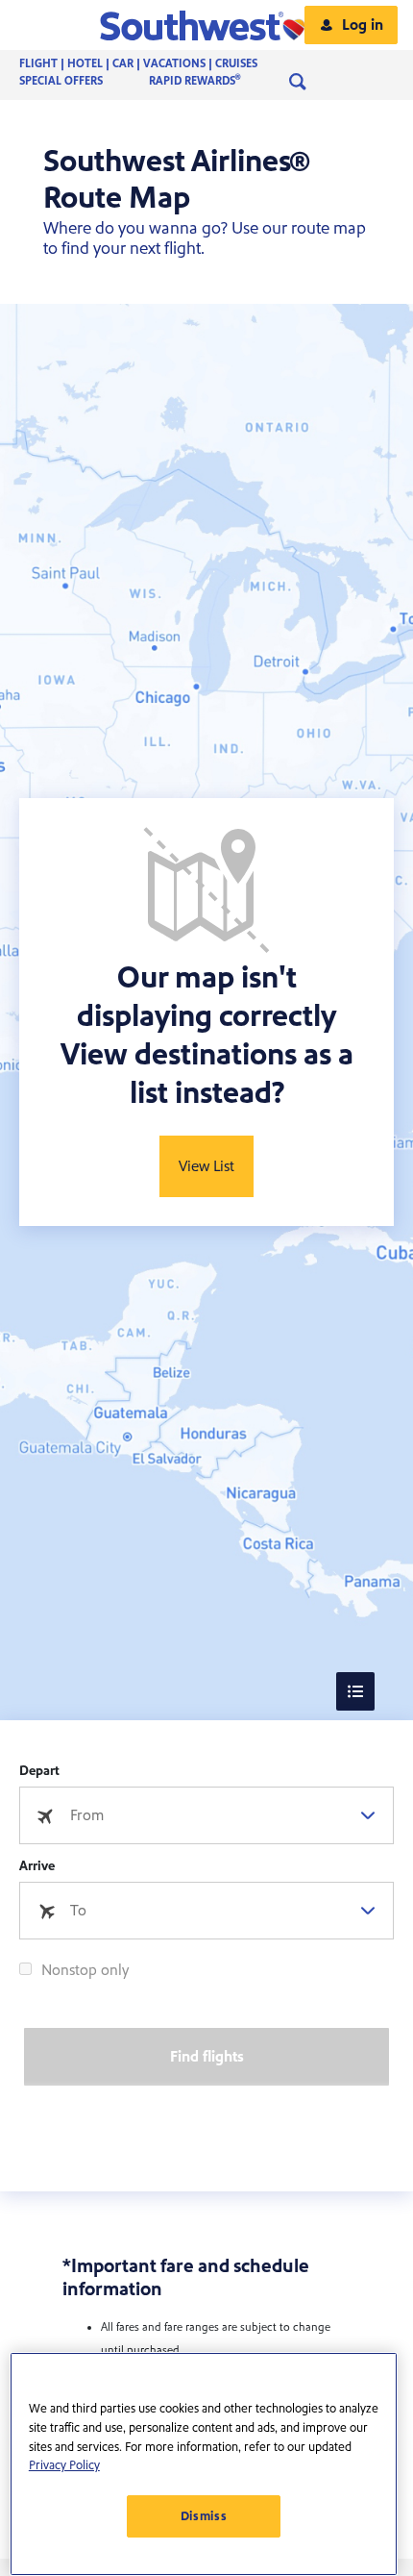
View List (206, 1166)
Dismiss (204, 2516)
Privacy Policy (64, 2465)
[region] (204, 2464)
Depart (39, 1771)
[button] (207, 25)
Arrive (37, 1866)
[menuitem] (158, 64)
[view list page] (355, 1691)
